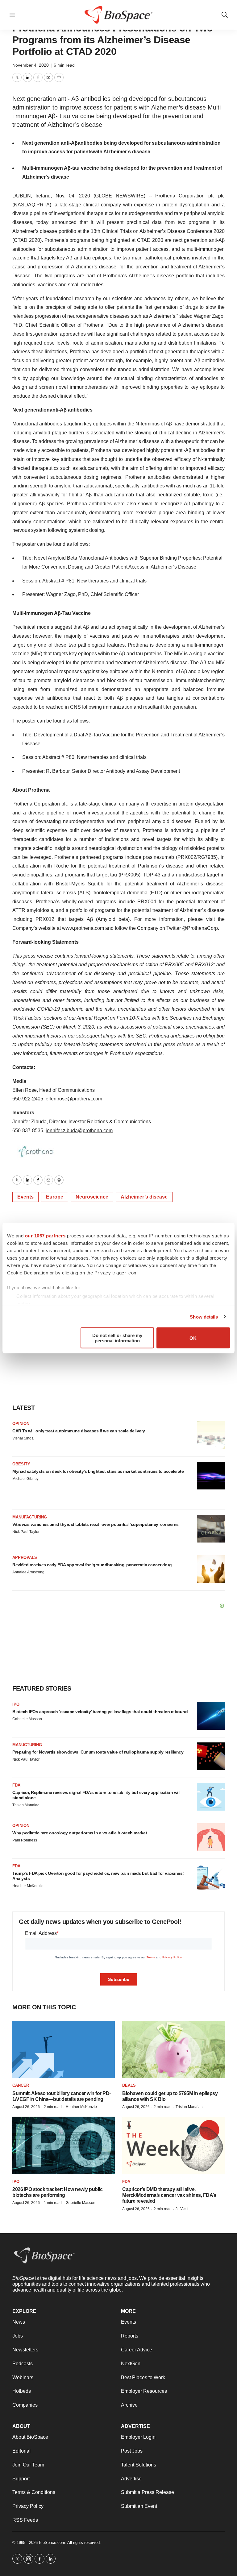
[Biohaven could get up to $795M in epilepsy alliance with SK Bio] (173, 2050)
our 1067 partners (45, 1236)
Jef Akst (182, 2209)
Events (25, 1197)
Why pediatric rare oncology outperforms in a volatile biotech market (80, 1833)
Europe (55, 1197)
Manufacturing (30, 1517)
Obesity (21, 1464)
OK (193, 1338)
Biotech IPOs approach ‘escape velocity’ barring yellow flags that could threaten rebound (100, 1712)
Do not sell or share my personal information (117, 1338)
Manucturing (27, 1745)
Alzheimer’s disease (144, 1197)
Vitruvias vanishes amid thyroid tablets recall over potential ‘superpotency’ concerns (96, 1524)
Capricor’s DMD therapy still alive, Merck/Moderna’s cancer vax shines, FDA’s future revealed (169, 2195)
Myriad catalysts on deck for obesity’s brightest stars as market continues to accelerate (98, 1471)
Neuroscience (92, 1197)
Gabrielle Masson (27, 1719)
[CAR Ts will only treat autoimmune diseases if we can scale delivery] (211, 1435)
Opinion (21, 1424)
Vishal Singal (23, 1438)
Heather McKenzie (28, 1886)
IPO (16, 1704)
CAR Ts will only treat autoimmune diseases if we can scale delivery (79, 1431)
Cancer (21, 2085)
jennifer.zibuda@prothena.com (79, 1131)
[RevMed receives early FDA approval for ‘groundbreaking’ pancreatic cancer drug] (211, 1569)
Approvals (25, 1557)
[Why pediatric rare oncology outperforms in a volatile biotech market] (211, 1837)
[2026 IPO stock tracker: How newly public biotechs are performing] (64, 2145)
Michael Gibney (25, 1479)
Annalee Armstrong (28, 1572)
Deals (129, 2085)
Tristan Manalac (26, 1805)
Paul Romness (25, 1840)
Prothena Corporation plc (185, 196)
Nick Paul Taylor (26, 1532)
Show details (204, 1317)
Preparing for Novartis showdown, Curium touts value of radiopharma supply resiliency (98, 1752)
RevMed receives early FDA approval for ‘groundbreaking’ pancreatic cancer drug (92, 1565)
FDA (16, 1785)
